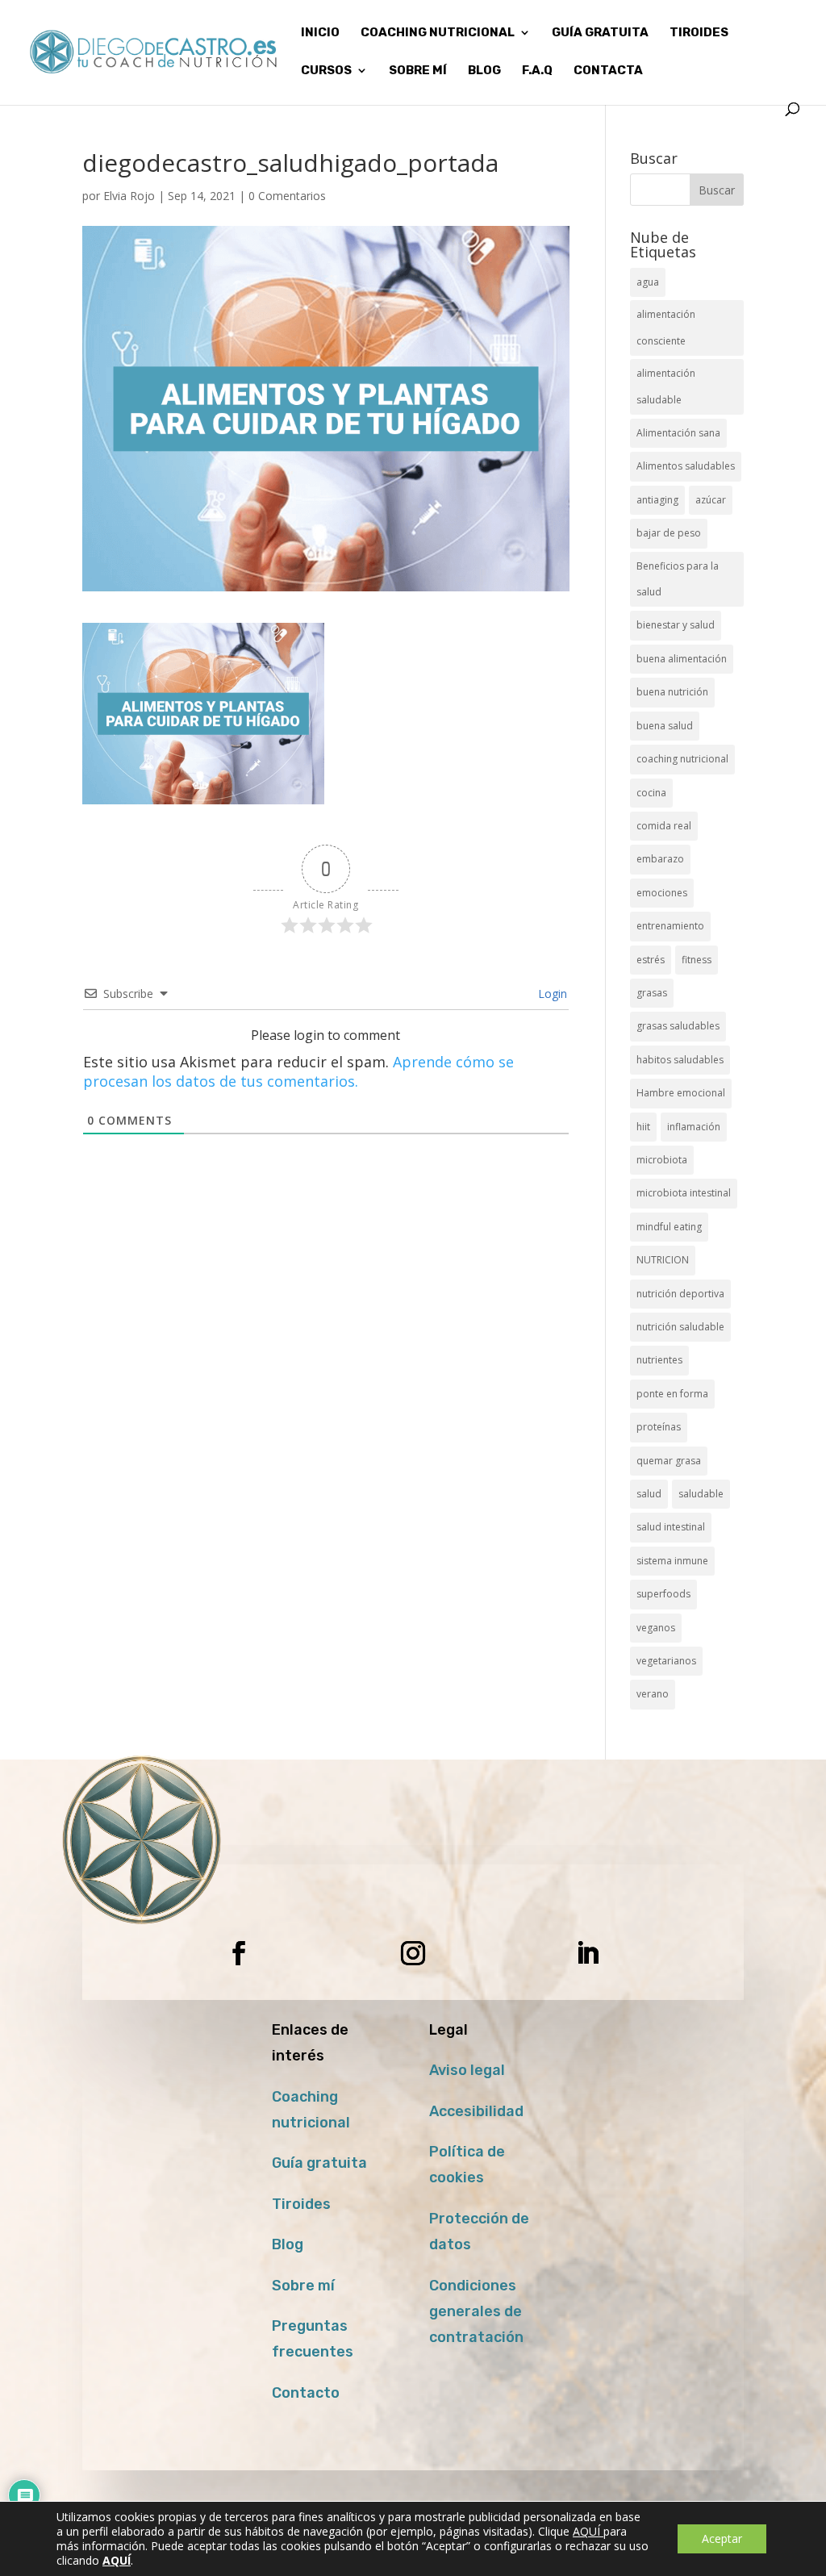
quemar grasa (669, 1461)
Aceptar (722, 2538)
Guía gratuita (600, 33)
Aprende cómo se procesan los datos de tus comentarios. (298, 1071)
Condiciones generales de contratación (476, 2312)
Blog (288, 2244)
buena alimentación (682, 659)
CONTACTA (608, 71)
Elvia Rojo (129, 196)
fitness (697, 960)
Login (551, 994)
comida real (664, 826)
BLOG (484, 71)
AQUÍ (588, 2531)
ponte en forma (672, 1394)
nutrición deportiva (680, 1294)
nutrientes (659, 1360)
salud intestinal (671, 1527)
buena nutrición (672, 692)
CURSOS (326, 71)
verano (653, 1694)
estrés (651, 960)
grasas (652, 993)
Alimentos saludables (686, 466)
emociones (662, 893)
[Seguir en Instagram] (413, 1953)
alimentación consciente (666, 327)
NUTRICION (663, 1260)
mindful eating (669, 1227)
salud (649, 1494)
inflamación (694, 1127)
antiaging (657, 500)
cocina (651, 793)
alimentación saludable (666, 386)
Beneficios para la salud (678, 579)
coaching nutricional (682, 759)
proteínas (659, 1427)
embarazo (660, 859)
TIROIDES (699, 33)
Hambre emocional (681, 1093)
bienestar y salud (676, 625)
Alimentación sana (678, 433)
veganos (656, 1628)
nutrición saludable (680, 1327)
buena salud (665, 726)
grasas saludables (678, 1026)
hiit (643, 1127)
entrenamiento (670, 926)
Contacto (306, 2393)
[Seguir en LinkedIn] (587, 1953)
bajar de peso (669, 533)
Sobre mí (303, 2286)
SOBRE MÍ (418, 71)
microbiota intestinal (684, 1193)
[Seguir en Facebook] (239, 1953)
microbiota (662, 1160)
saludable (701, 1494)
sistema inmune (672, 1561)
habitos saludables (680, 1060)
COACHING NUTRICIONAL (438, 33)
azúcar (711, 500)
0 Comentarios (287, 196)
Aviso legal (467, 2070)
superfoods (663, 1594)
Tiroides (301, 2204)
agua (648, 282)
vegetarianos (666, 1661)
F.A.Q (537, 71)
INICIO (320, 33)
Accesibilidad (476, 2111)
